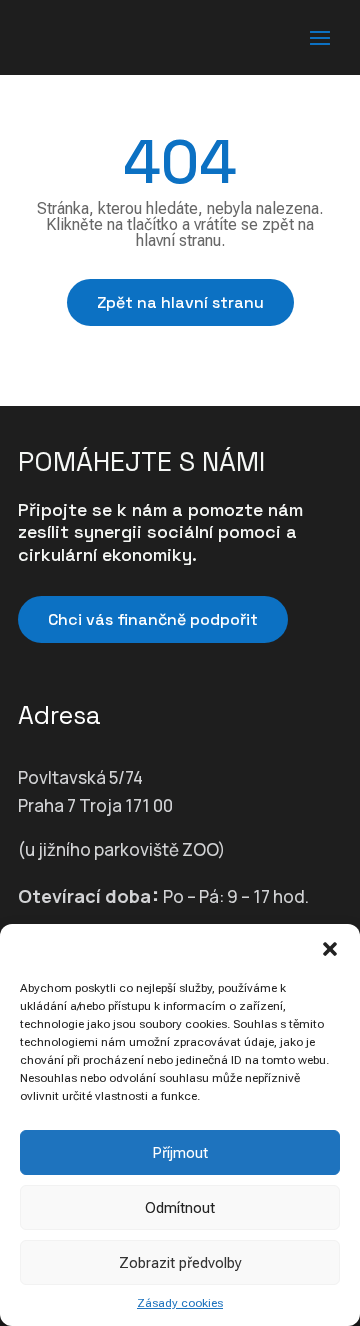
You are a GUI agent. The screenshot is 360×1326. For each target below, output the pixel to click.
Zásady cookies (180, 1303)
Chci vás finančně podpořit (153, 619)
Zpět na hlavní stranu (180, 302)
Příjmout (180, 1153)
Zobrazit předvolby (180, 1263)
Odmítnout (180, 1208)
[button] (330, 949)
